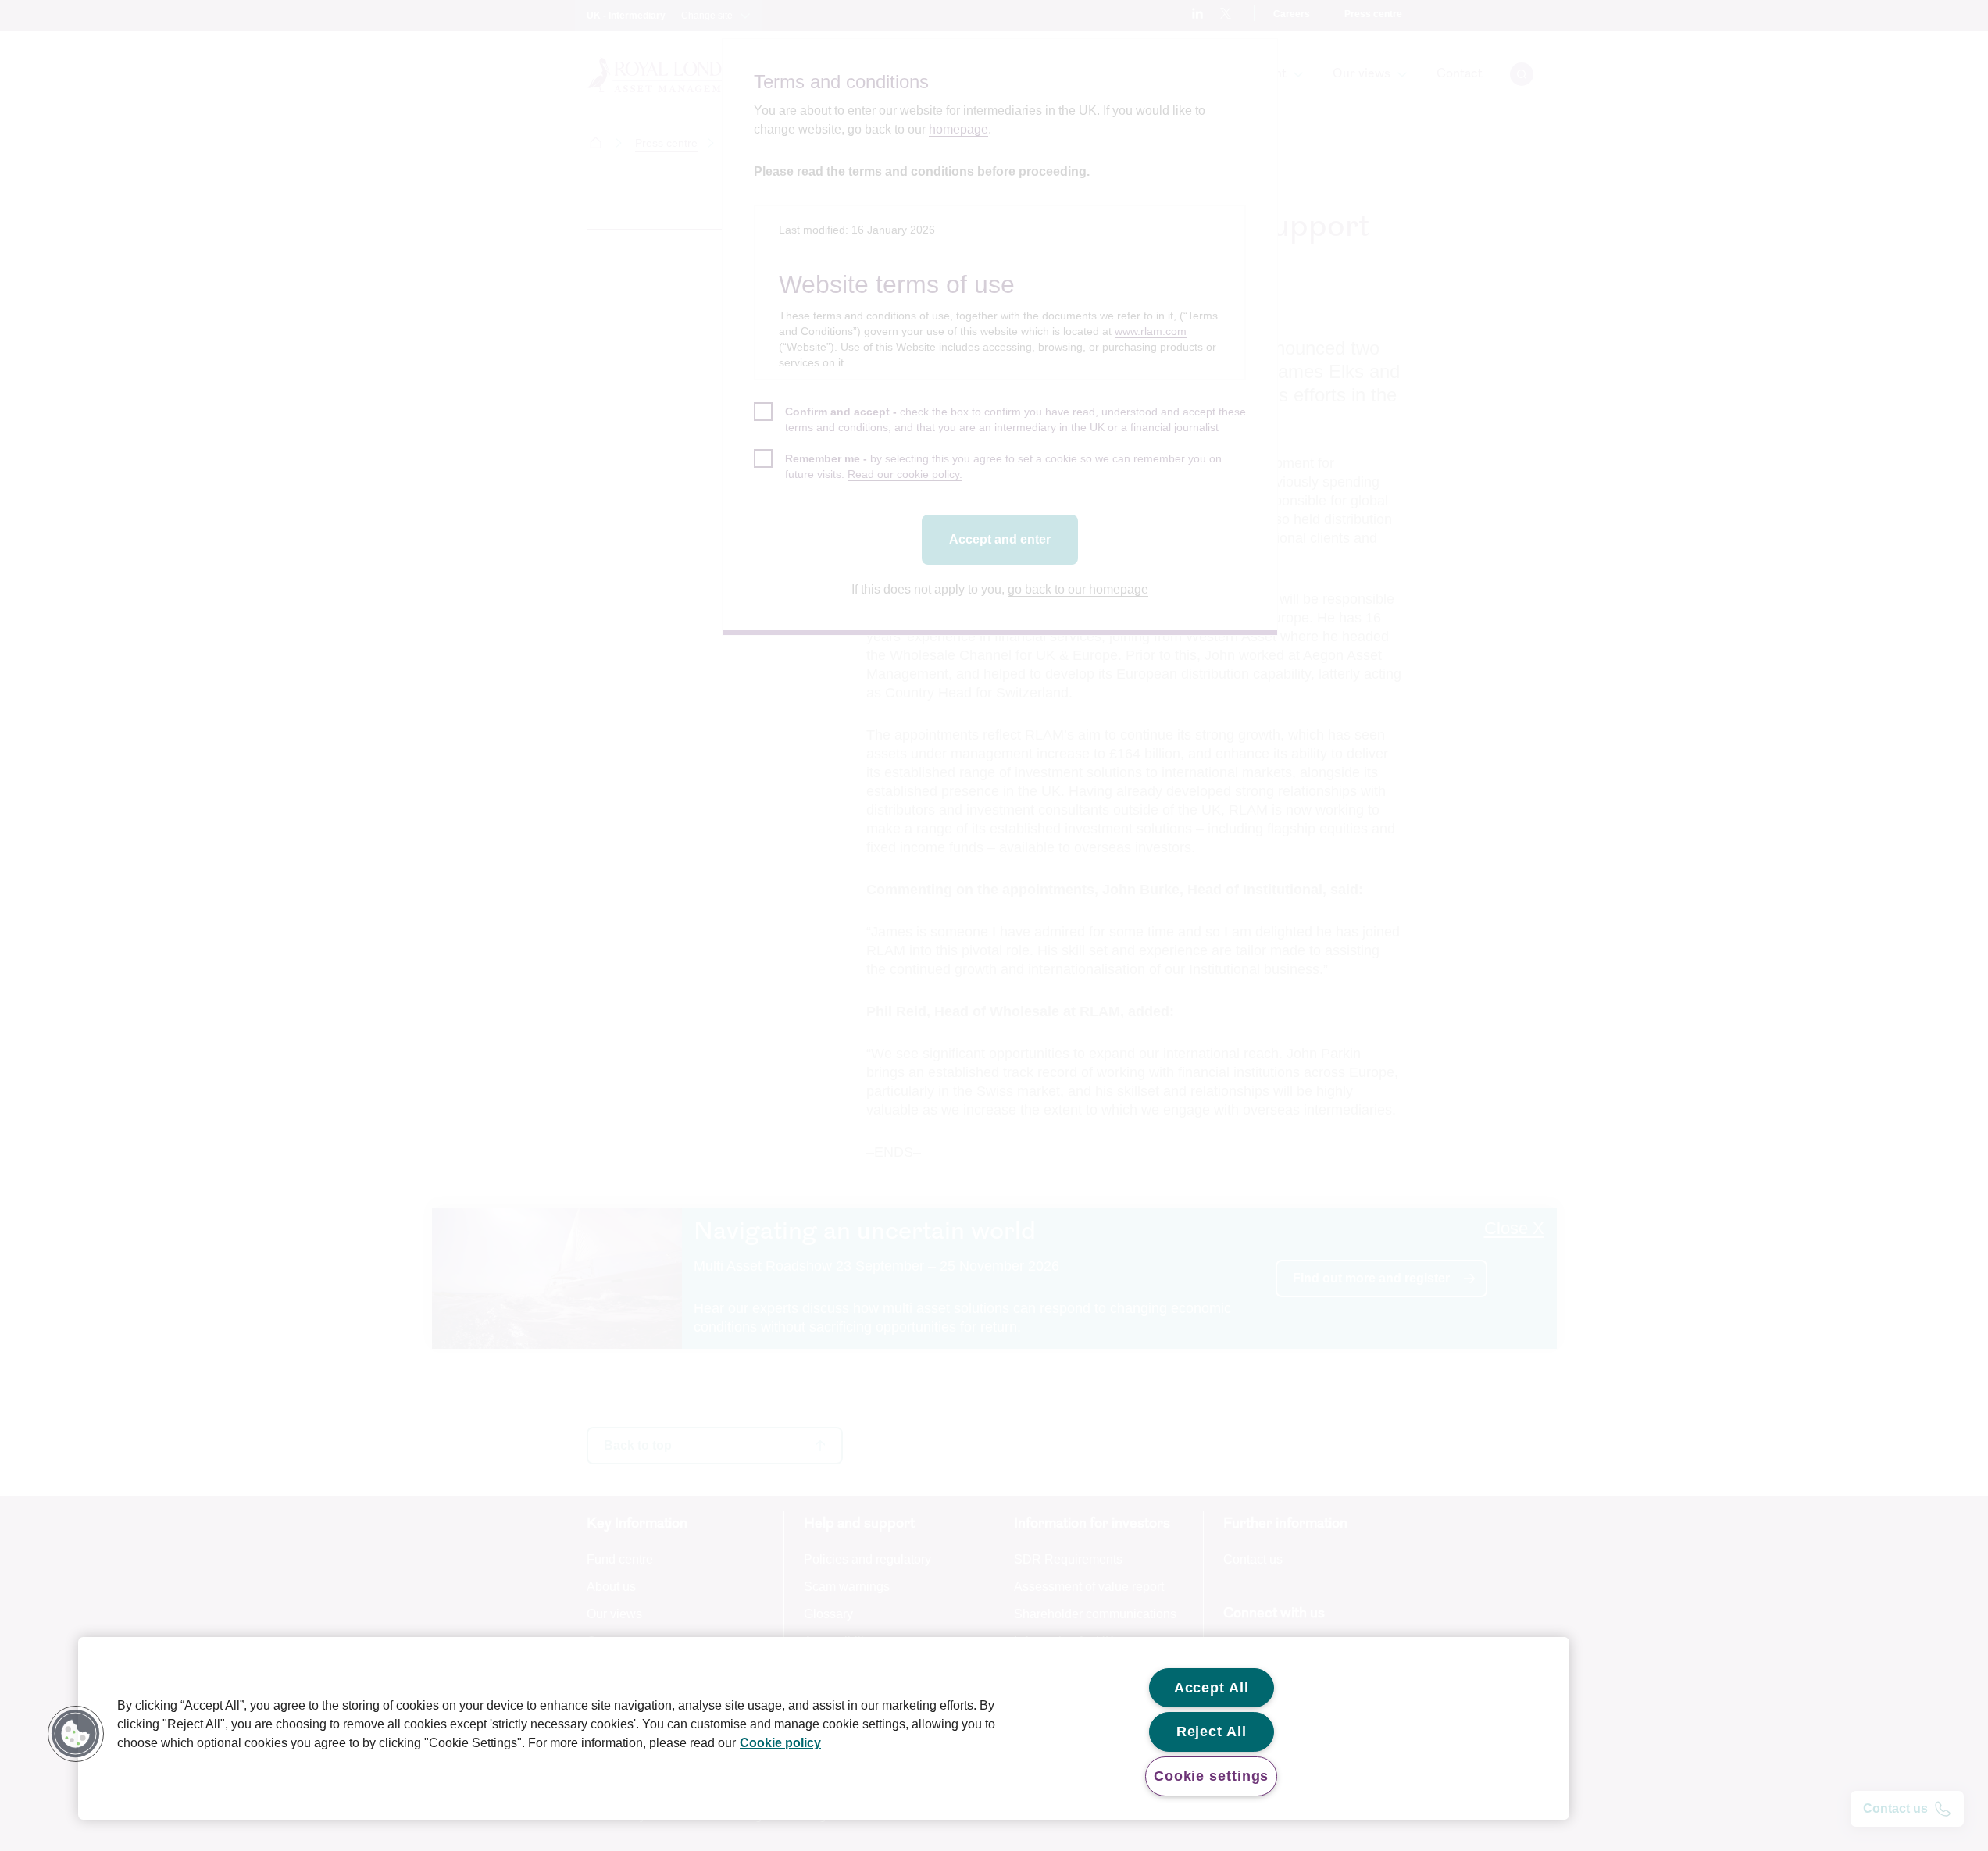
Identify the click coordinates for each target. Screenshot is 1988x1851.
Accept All (1212, 1688)
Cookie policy (780, 1743)
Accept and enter (1000, 539)
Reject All (1212, 1732)
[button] (76, 1734)
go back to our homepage (1078, 589)
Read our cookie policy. (905, 474)
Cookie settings (1212, 1776)
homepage (958, 129)
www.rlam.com (1151, 331)
